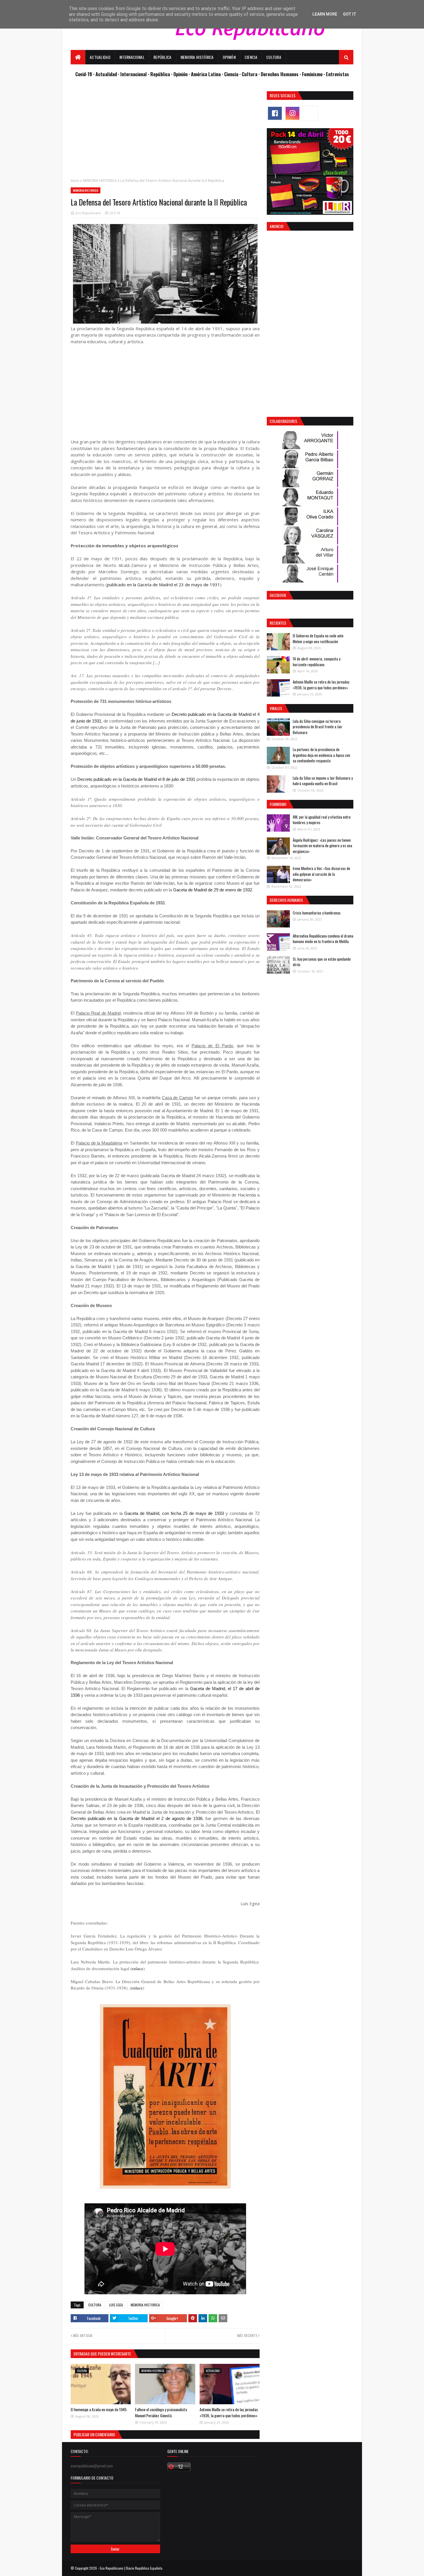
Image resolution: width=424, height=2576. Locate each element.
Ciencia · (233, 74)
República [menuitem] (163, 57)
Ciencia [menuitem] (251, 57)
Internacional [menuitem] (132, 57)
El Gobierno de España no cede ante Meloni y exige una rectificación (318, 639)
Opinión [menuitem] (229, 57)
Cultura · (251, 74)
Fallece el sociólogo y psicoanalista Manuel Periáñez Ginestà (161, 2412)
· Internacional (133, 74)
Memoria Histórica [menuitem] (197, 57)
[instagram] (292, 113)
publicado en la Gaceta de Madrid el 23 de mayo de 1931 (164, 585)
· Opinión (180, 74)
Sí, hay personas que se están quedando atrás (322, 962)
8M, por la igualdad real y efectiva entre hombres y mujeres (322, 820)
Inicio (75, 181)
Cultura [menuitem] (274, 57)
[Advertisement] (165, 132)
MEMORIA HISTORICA (100, 181)
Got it (350, 14)
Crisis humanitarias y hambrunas (317, 913)
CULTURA (95, 2305)
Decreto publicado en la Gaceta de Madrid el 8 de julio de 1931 (136, 779)
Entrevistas (337, 74)
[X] (310, 113)
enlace (138, 1968)
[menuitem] (78, 57)
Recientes (278, 623)
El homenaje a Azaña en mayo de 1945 (99, 2409)
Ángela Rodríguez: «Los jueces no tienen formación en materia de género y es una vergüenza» (322, 846)
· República (160, 74)
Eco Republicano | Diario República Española (131, 2568)
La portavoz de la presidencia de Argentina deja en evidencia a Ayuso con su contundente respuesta (321, 755)
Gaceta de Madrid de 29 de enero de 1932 (213, 890)
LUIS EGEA (116, 2305)
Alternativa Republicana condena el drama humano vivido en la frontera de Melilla (323, 939)
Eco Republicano (88, 213)
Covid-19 (84, 74)
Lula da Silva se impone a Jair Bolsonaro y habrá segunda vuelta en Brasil (323, 781)
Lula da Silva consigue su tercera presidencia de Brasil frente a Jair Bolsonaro (318, 727)
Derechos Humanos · (281, 74)
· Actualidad (106, 74)
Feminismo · (314, 74)
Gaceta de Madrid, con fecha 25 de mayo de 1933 (174, 1513)
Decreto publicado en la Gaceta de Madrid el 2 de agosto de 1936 (137, 1818)
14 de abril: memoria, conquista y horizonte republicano (317, 662)
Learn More (325, 14)
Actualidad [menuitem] (100, 57)
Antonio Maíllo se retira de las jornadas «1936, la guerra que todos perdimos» (229, 2412)
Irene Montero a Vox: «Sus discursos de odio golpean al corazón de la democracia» (321, 874)
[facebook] (275, 113)
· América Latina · (206, 74)
